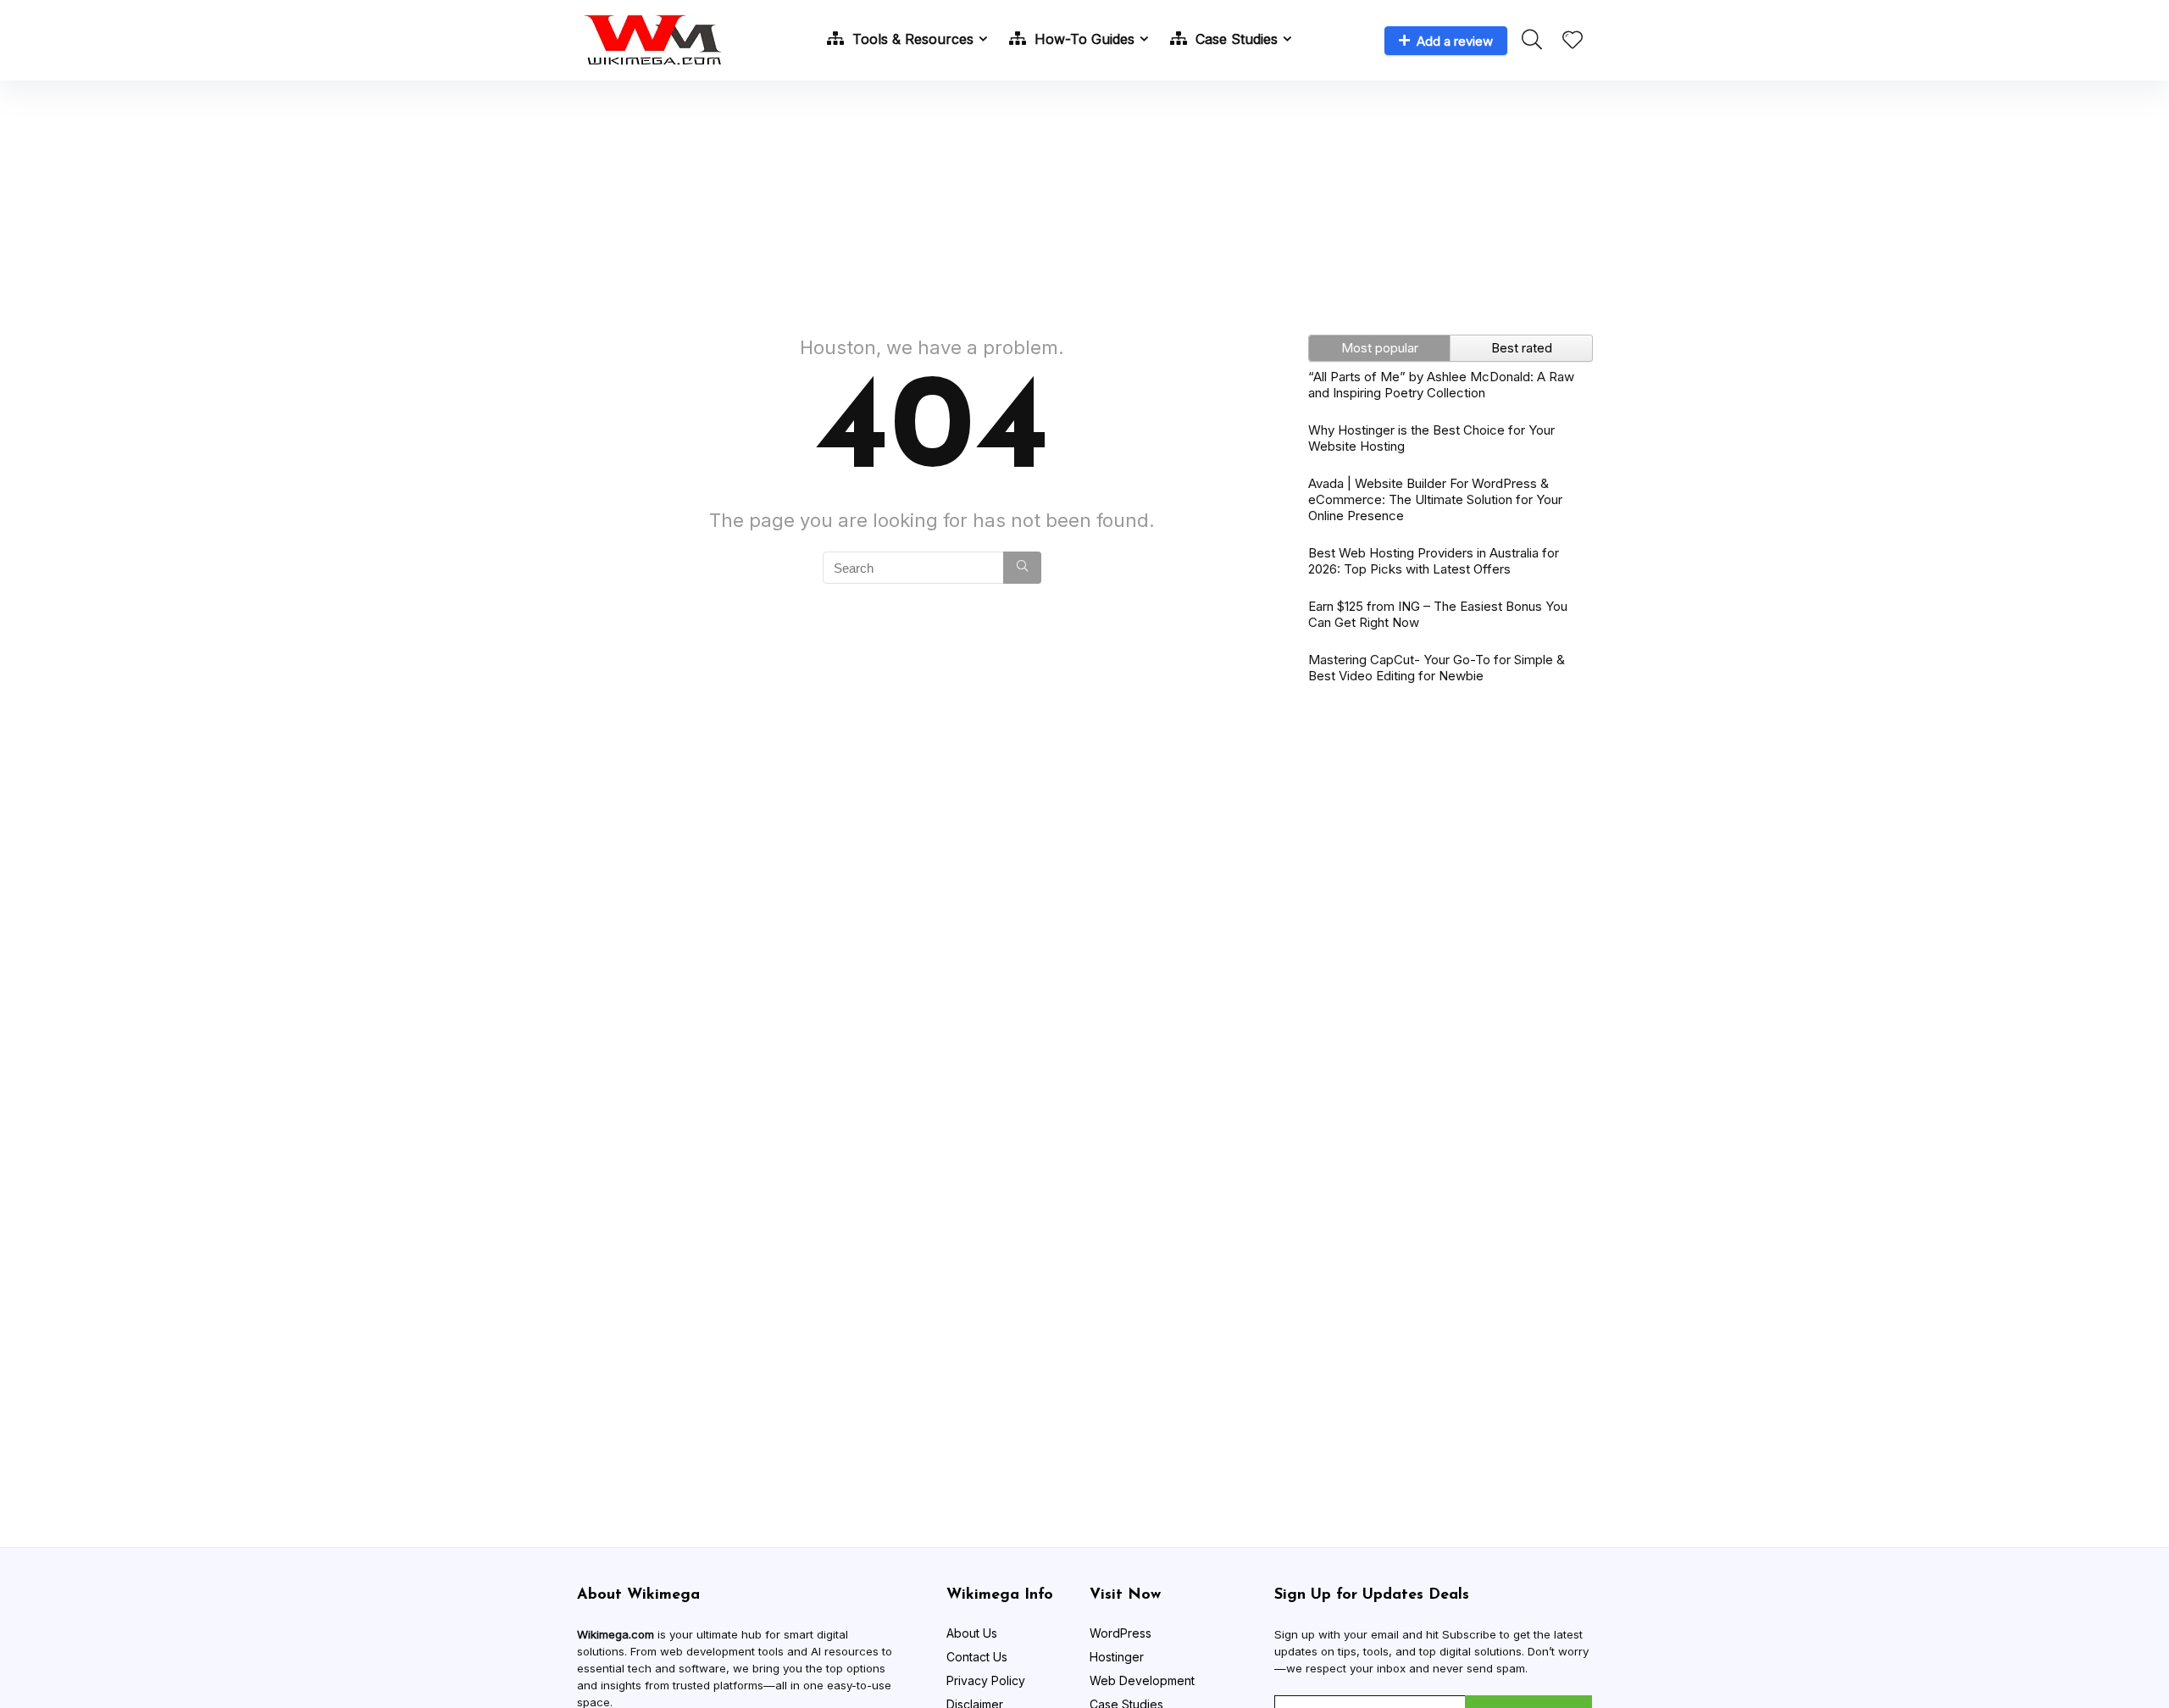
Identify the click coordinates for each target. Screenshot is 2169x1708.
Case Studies (1234, 39)
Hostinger (1117, 1657)
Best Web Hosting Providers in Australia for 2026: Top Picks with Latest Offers (1434, 561)
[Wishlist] (1573, 41)
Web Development (1142, 1680)
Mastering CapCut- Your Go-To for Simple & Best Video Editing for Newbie (1437, 668)
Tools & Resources (911, 39)
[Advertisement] (1084, 199)
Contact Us (977, 1657)
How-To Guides (1082, 39)
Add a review (1455, 41)
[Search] (1022, 568)
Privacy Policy (986, 1680)
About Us (972, 1633)
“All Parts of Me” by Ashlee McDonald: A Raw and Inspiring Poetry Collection (1441, 385)
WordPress (1121, 1633)
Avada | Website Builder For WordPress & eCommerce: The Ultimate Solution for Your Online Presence (1435, 499)
